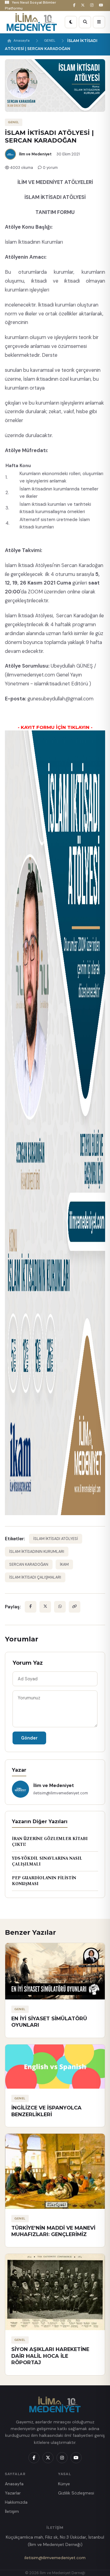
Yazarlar (13, 2493)
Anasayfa (22, 41)
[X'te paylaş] (45, 1607)
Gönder (29, 1738)
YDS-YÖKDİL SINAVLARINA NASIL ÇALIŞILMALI (47, 1861)
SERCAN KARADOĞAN (29, 1564)
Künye (64, 2484)
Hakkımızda (16, 2502)
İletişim (12, 2511)
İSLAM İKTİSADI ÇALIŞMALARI (35, 1577)
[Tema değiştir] (71, 22)
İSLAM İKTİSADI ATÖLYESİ (56, 1539)
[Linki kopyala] (75, 1607)
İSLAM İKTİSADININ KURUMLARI (37, 1552)
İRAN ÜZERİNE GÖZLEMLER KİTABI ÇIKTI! (50, 1842)
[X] (84, 5)
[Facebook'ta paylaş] (31, 1607)
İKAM (64, 1564)
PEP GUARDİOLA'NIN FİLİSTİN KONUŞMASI (44, 1881)
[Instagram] (93, 5)
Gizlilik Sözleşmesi (76, 2493)
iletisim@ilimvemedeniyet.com (55, 2558)
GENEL (50, 41)
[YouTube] (102, 5)
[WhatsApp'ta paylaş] (60, 1607)
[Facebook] (75, 5)
